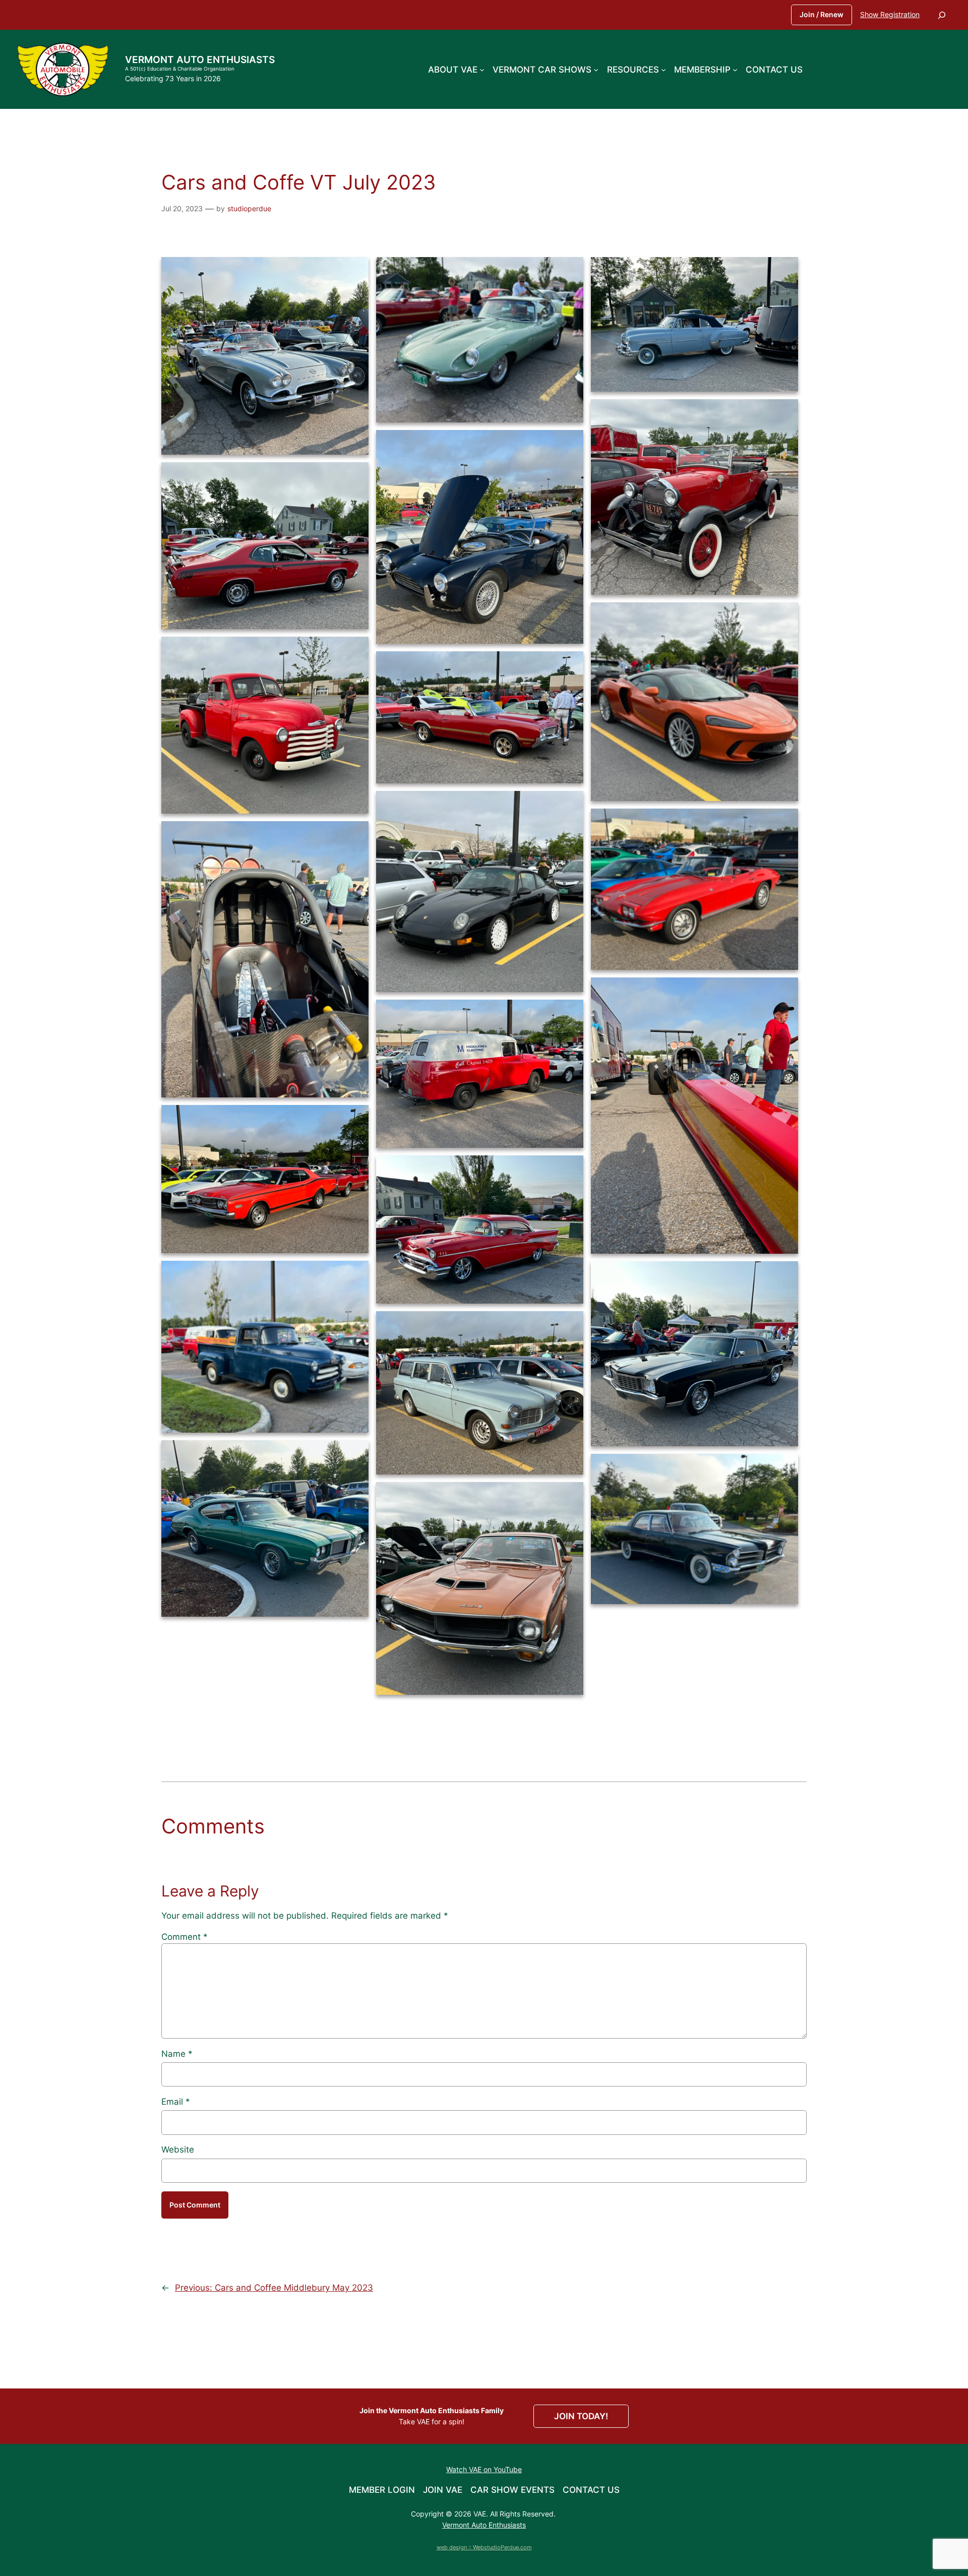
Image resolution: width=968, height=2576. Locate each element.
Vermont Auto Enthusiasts (200, 59)
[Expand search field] (942, 15)
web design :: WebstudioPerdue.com (484, 2547)
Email (176, 2102)
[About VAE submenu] (482, 69)
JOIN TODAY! (581, 2416)
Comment (185, 1937)
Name (177, 2054)
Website (178, 2150)
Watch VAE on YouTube (484, 2469)
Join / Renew (822, 14)
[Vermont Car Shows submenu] (596, 69)
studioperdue (249, 208)
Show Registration (890, 14)
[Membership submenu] (735, 69)
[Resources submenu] (663, 69)
